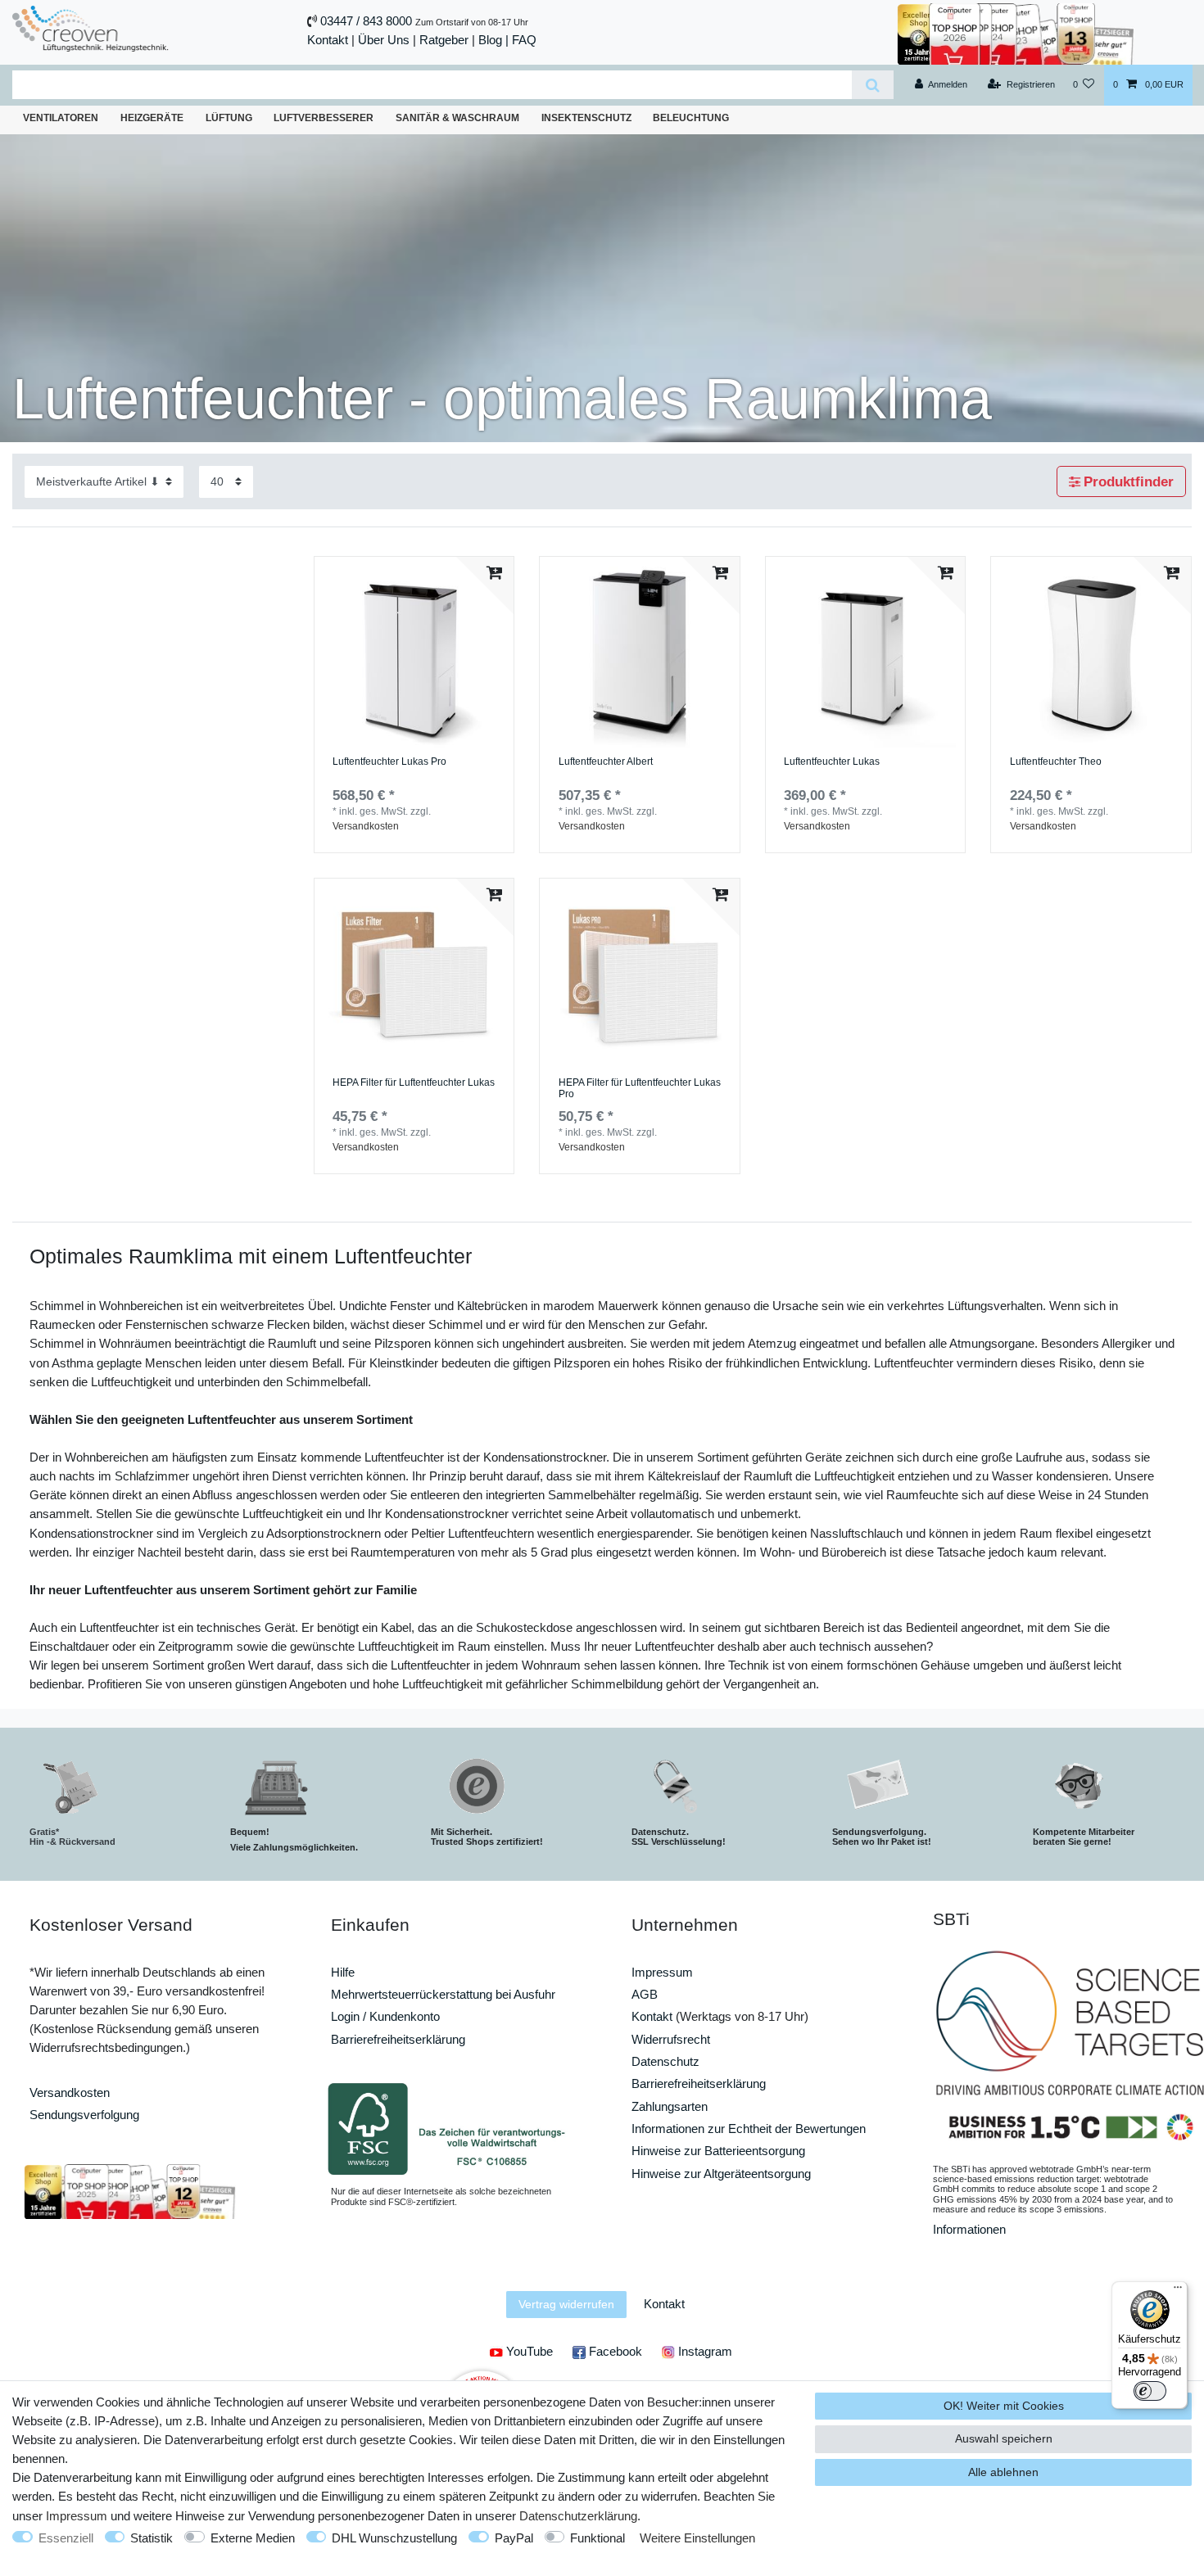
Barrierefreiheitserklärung (398, 2039)
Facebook (614, 2351)
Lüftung (229, 118)
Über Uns (384, 40)
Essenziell (66, 2538)
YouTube (528, 2351)
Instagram (704, 2351)
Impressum (662, 1972)
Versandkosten (366, 826)
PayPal (514, 2538)
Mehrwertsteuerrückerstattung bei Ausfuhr (443, 1994)
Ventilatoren (61, 118)
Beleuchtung (691, 118)
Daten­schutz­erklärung (578, 2516)
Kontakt (328, 40)
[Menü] (1178, 2291)
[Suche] (873, 85)
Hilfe (343, 1972)
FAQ (524, 40)
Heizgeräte (152, 118)
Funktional (597, 2538)
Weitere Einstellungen (697, 2538)
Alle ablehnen (1003, 2472)
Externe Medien (253, 2538)
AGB (645, 1994)
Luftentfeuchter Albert (606, 762)
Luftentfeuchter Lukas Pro (389, 762)
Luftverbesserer (324, 118)
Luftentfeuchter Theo (1056, 762)
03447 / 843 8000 (366, 21)
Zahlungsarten (670, 2106)
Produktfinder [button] (1129, 482)
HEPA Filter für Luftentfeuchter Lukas (414, 1083)
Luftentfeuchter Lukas (832, 762)
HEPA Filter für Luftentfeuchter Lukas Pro (640, 1089)
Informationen (969, 2229)
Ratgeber (444, 40)
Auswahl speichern (1004, 2438)
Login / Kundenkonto (385, 2016)
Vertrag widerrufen (566, 2304)
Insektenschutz (586, 118)
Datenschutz (665, 2061)
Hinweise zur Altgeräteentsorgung (721, 2174)
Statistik (152, 2538)
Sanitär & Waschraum (457, 118)
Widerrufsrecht (671, 2039)
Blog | (493, 40)
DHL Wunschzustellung (394, 2538)
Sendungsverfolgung (84, 2115)
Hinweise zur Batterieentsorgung (718, 2151)
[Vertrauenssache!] (1016, 32)
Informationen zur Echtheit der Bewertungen (749, 2129)
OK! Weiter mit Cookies (1004, 2406)
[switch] (1150, 2391)
